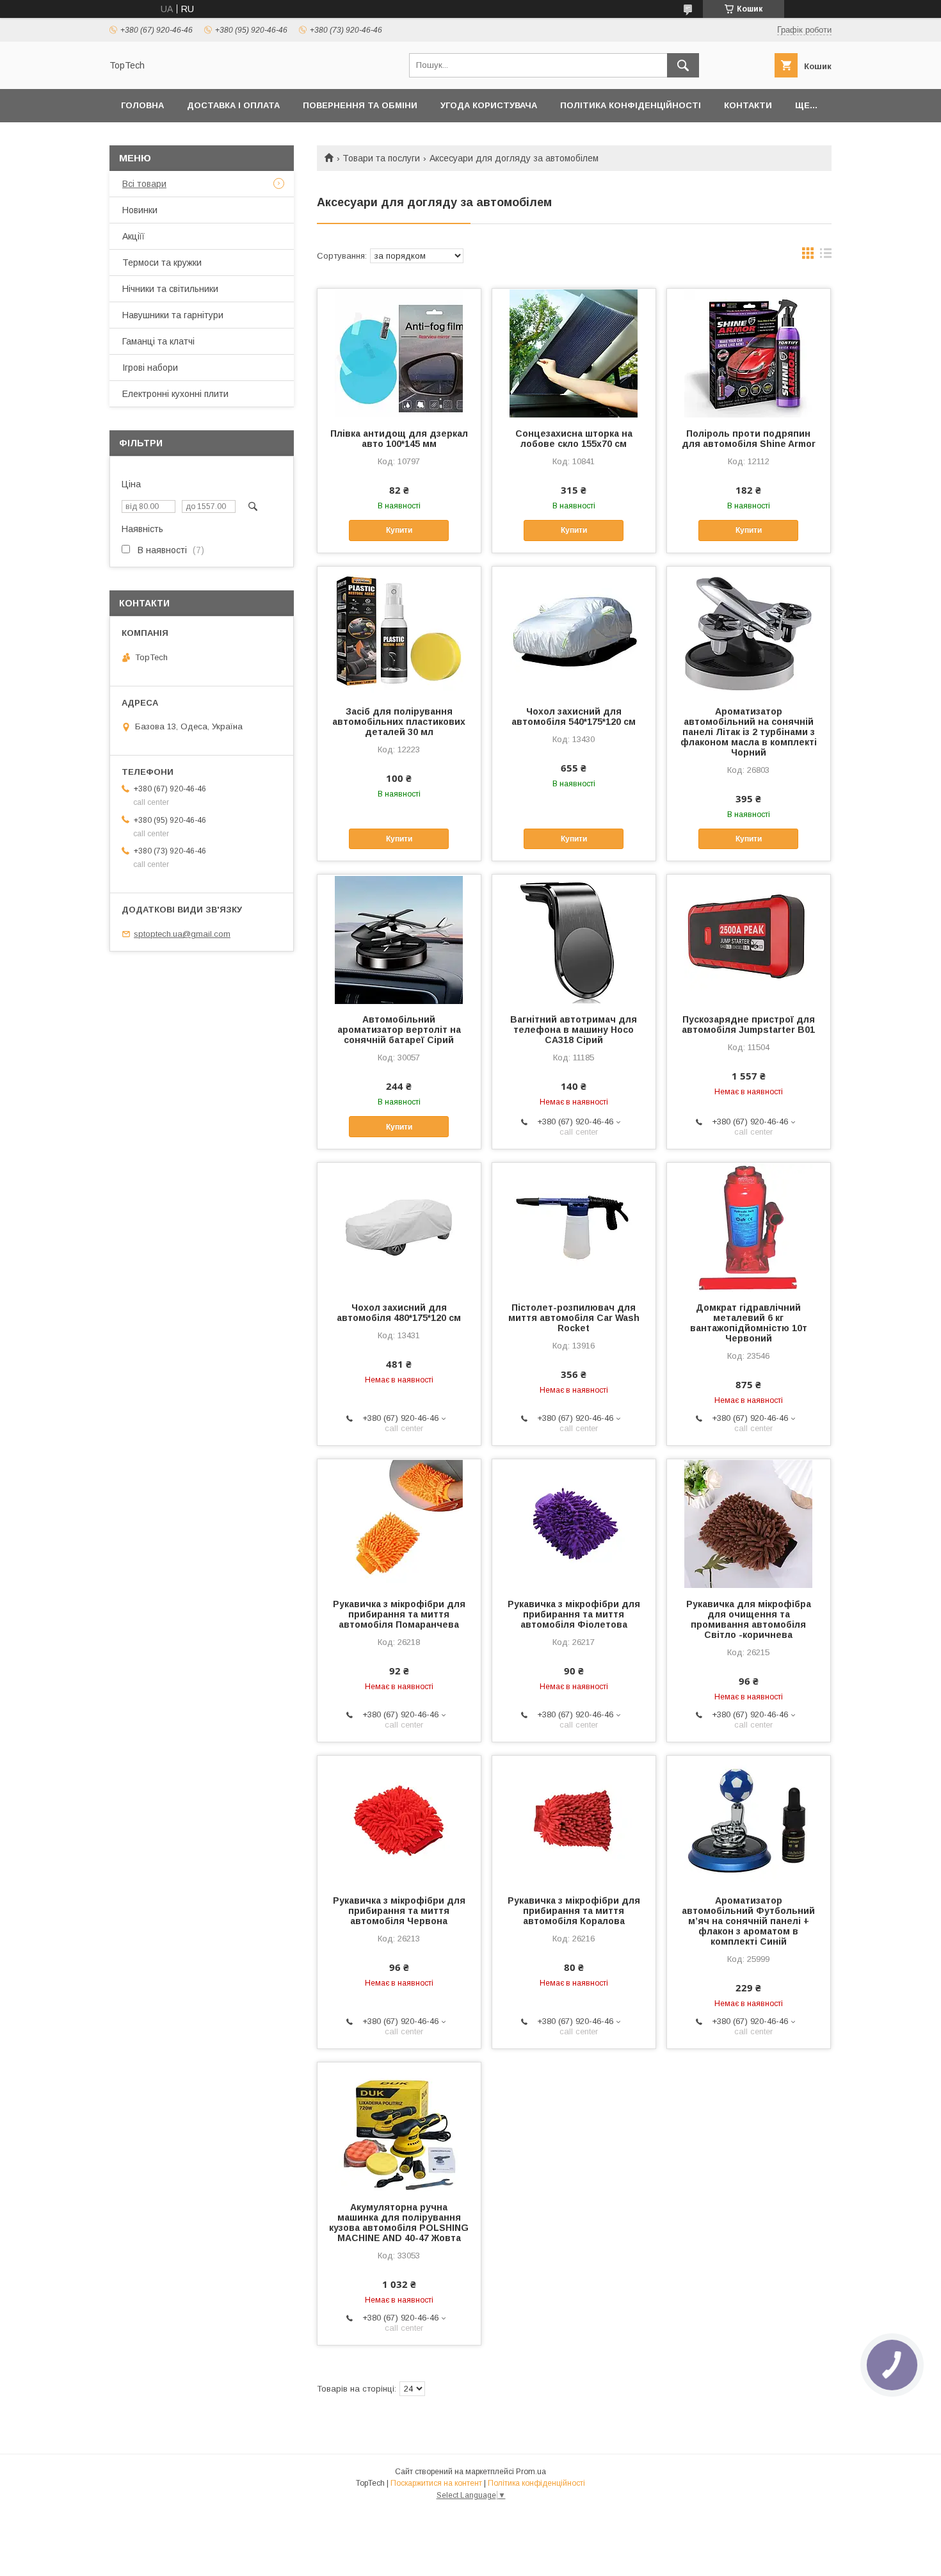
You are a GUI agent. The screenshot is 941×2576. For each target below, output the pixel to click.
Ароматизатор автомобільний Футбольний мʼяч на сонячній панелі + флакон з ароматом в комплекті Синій (748, 1921)
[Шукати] (683, 65)
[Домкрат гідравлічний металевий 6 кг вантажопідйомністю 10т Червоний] (749, 1227)
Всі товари (144, 184)
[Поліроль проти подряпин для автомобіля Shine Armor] (749, 353)
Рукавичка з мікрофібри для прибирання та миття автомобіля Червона (399, 1911)
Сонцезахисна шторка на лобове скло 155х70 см (574, 439)
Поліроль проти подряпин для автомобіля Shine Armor (749, 439)
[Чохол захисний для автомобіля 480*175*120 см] (399, 1227)
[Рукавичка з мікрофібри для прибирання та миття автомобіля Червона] (399, 1820)
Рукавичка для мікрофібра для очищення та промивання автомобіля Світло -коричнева (749, 1619)
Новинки (140, 210)
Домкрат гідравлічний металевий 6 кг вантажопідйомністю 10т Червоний (749, 1323)
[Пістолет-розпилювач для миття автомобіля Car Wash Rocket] (574, 1227)
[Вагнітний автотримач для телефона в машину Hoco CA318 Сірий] (574, 939)
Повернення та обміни (360, 105)
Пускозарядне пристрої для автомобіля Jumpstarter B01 (748, 1025)
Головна (142, 105)
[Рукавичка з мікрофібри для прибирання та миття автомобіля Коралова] (574, 1820)
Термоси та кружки (162, 263)
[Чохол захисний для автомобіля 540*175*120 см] (574, 631)
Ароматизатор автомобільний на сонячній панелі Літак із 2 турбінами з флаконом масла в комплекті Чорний (749, 732)
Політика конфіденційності (631, 105)
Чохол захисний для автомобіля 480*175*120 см (399, 1313)
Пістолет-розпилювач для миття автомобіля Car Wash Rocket (574, 1318)
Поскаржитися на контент (436, 2483)
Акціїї (133, 236)
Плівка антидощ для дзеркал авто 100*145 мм (399, 439)
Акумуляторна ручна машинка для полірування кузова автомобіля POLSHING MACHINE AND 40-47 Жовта (399, 2223)
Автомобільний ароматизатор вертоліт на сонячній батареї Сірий (399, 1030)
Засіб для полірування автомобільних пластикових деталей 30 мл (399, 722)
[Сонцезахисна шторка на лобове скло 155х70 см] (574, 353)
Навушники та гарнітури (173, 315)
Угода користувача (489, 105)
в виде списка (826, 256)
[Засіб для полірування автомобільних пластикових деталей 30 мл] (399, 631)
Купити (399, 530)
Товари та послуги (381, 158)
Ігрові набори (150, 368)
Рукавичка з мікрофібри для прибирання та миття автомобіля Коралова (574, 1911)
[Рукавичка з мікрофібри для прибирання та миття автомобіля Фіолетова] (574, 1523)
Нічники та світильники (170, 289)
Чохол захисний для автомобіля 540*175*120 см (574, 717)
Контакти (748, 105)
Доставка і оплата (233, 105)
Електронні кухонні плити (175, 394)
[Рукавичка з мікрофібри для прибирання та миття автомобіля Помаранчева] (399, 1523)
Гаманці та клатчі (158, 341)
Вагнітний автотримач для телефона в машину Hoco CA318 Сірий (574, 1030)
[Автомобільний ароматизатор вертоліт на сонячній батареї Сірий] (399, 939)
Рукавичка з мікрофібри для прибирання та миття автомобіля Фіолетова (574, 1614)
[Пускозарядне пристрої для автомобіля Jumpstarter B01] (749, 939)
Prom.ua (531, 2472)
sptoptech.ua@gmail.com (182, 934)
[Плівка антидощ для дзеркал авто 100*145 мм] (399, 353)
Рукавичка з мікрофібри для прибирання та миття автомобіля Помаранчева (399, 1614)
